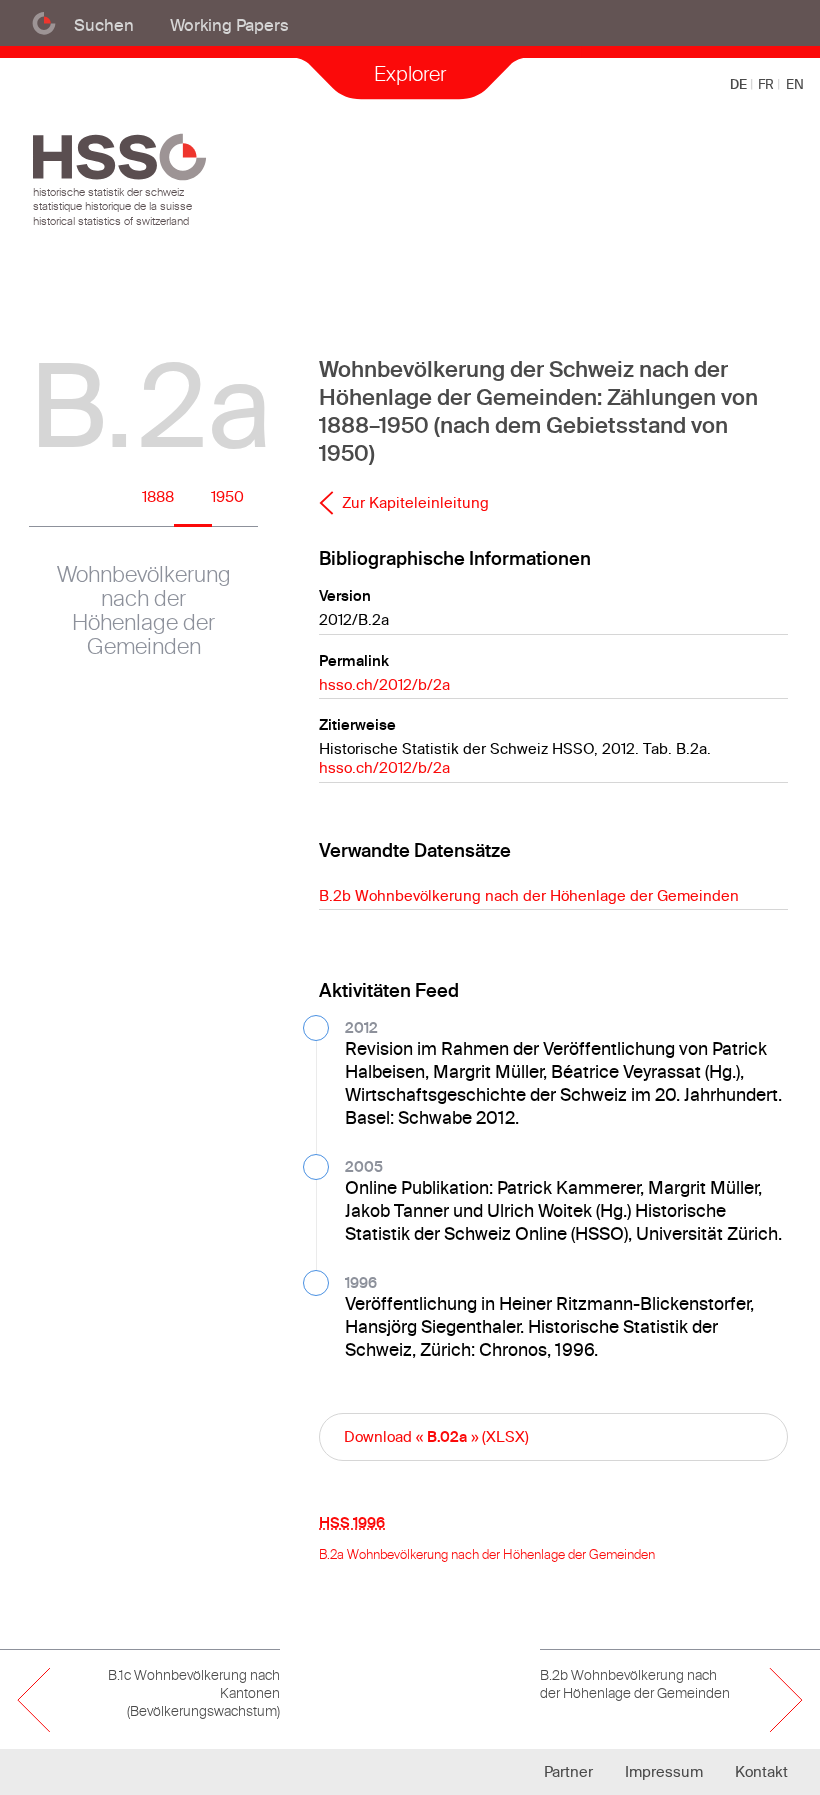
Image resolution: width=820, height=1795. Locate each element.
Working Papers (229, 24)
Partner (568, 1771)
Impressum (664, 1771)
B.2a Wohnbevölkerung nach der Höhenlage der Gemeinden (487, 1554)
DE (740, 84)
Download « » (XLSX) (436, 1436)
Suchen (104, 24)
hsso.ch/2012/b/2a (384, 684)
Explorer (410, 73)
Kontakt (761, 1771)
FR (767, 84)
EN (795, 84)
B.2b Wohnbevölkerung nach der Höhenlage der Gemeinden (529, 895)
